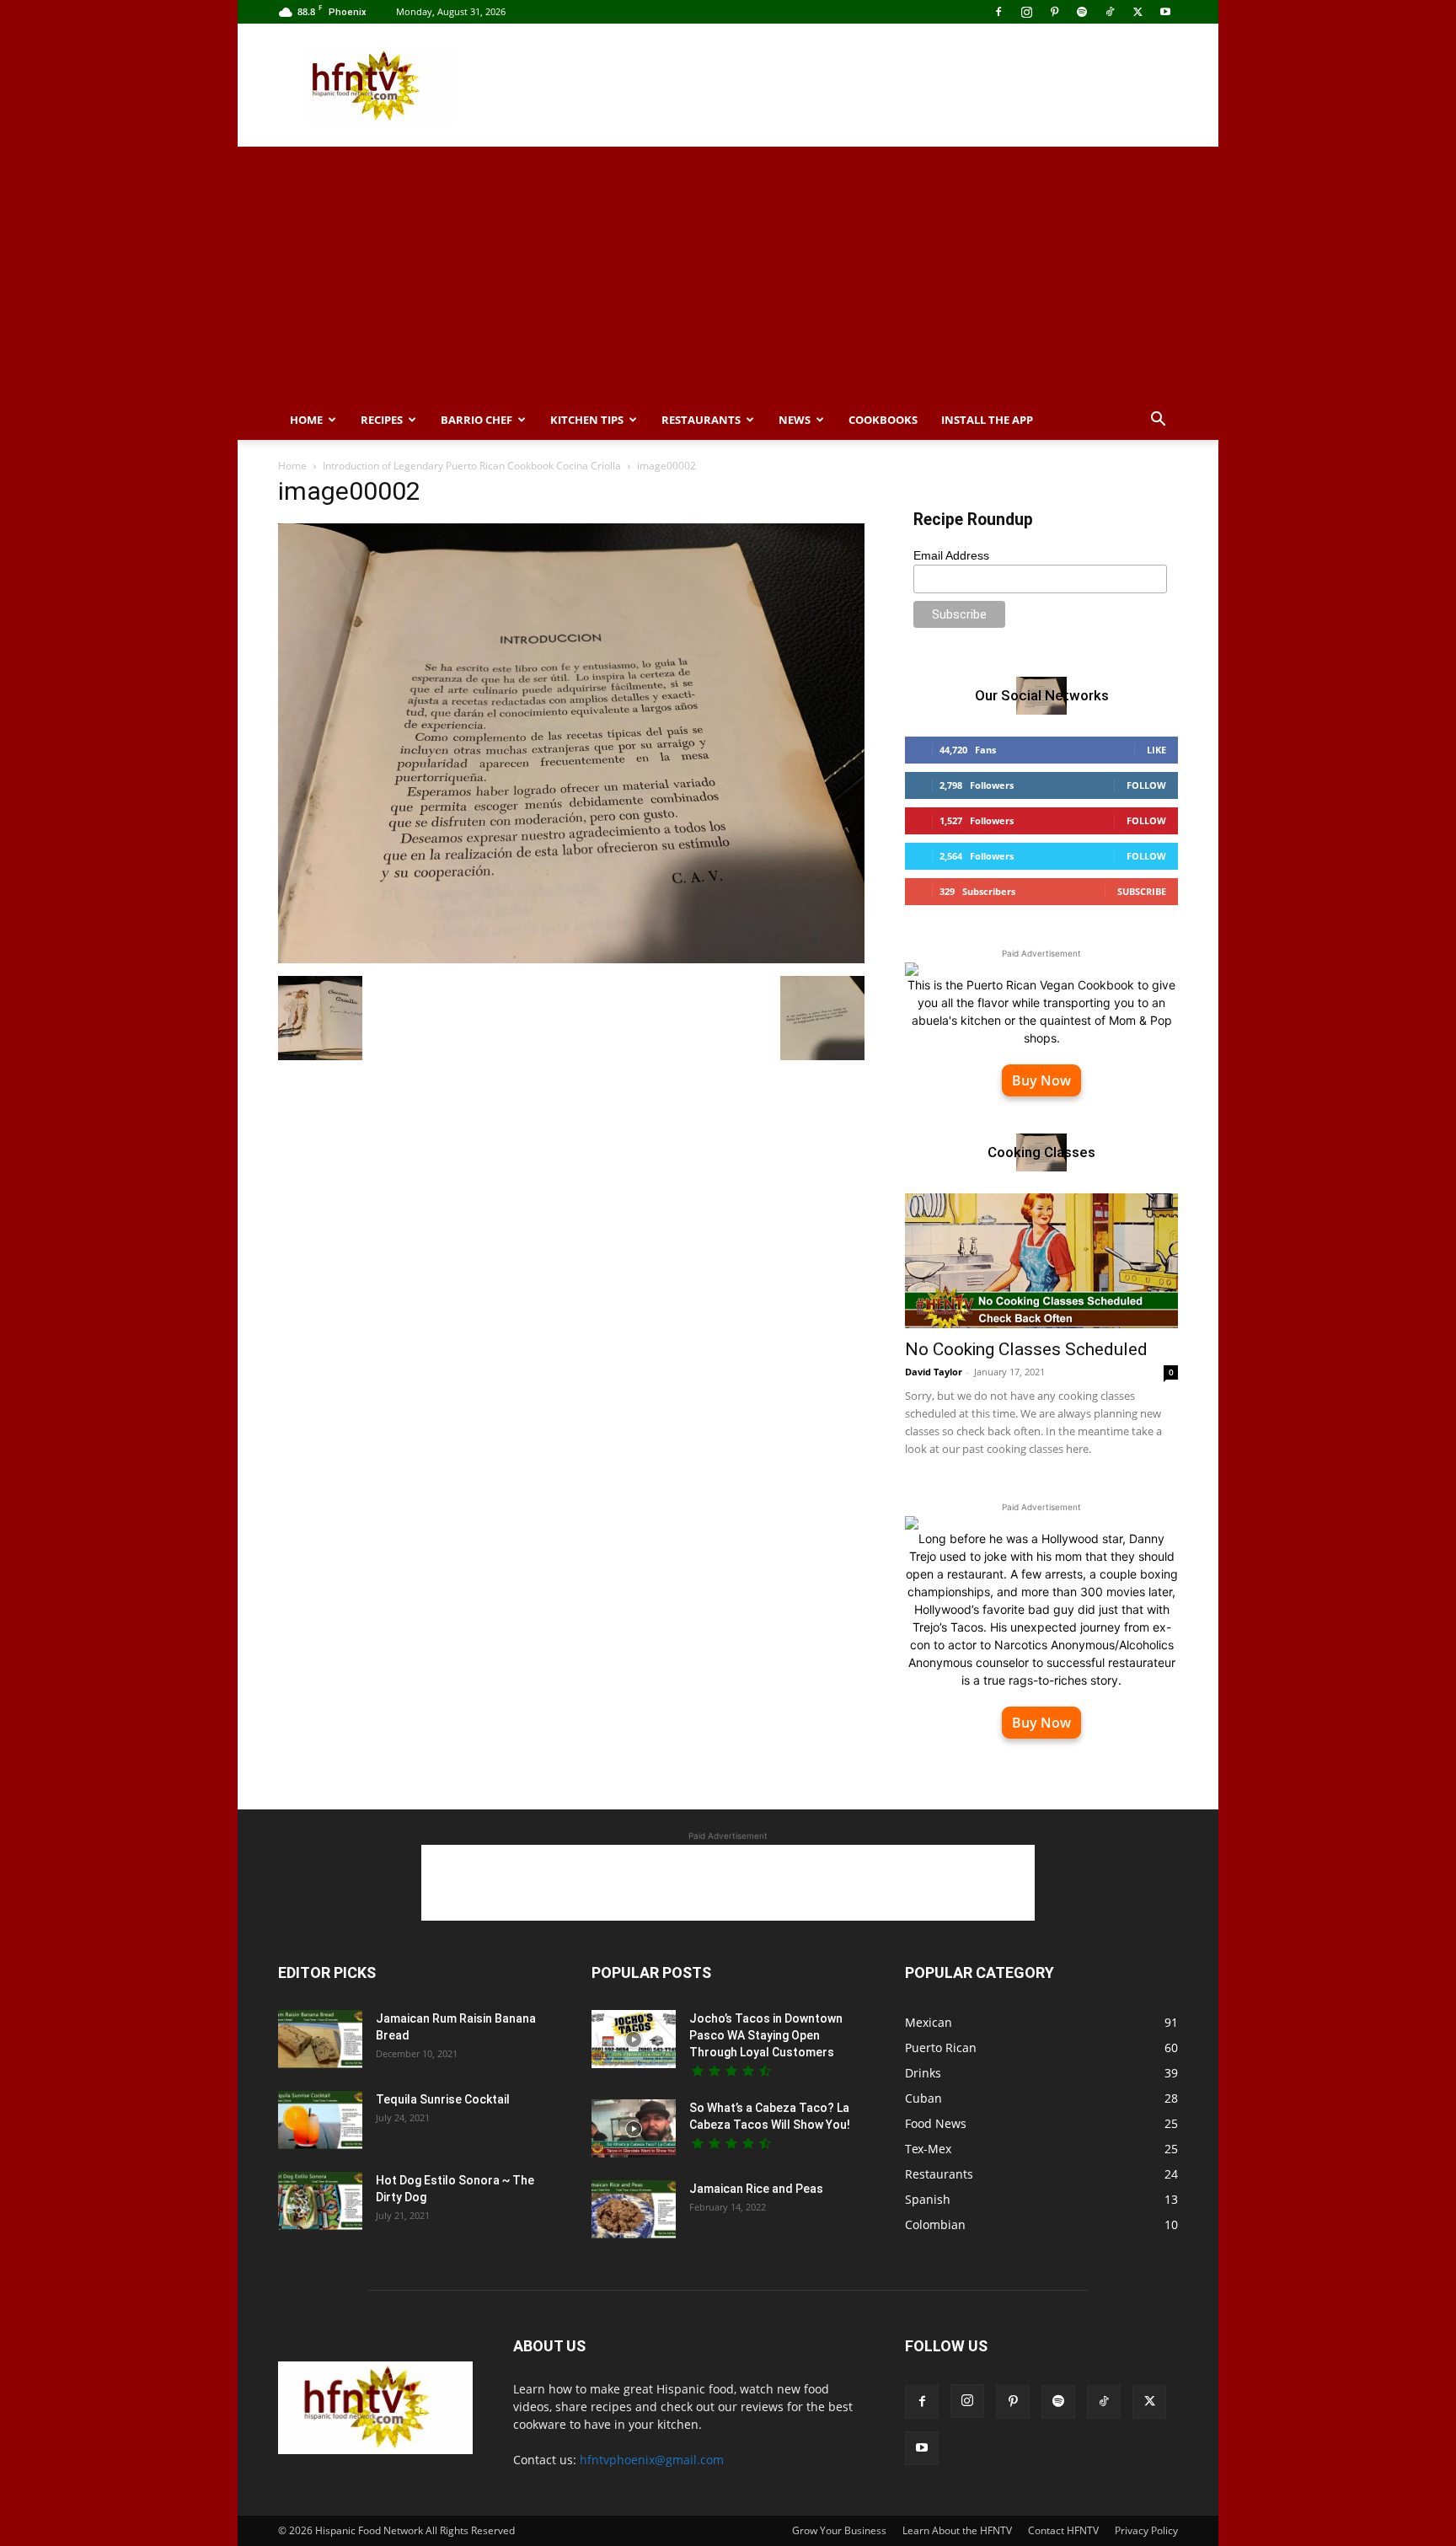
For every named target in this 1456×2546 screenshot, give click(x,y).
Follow (1146, 785)
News (795, 420)
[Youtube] (1165, 12)
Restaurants (701, 420)
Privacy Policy (1146, 2530)
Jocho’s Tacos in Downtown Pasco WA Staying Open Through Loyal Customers (766, 2035)
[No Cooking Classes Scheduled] (1041, 1261)
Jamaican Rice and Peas (756, 2189)
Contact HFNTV (1063, 2530)
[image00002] (571, 959)
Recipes (382, 420)
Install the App (987, 420)
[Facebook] (998, 12)
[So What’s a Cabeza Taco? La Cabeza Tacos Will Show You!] (634, 2128)
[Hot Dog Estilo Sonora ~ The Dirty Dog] (320, 2201)
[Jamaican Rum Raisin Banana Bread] (320, 2039)
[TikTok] (1110, 12)
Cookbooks (883, 420)
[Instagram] (1026, 12)
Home (306, 420)
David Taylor (934, 1372)
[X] (1137, 12)
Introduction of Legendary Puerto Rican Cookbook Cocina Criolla (472, 466)
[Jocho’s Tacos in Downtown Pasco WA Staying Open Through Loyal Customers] (634, 2039)
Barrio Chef (476, 420)
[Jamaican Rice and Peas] (634, 2209)
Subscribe (1142, 891)
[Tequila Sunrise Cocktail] (320, 2120)
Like (1156, 750)
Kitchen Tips (587, 420)
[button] (1158, 421)
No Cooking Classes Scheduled (1026, 1349)
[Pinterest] (1054, 12)
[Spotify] (1082, 12)
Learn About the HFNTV (957, 2530)
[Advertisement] (871, 85)
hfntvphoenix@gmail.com (652, 2460)
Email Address (951, 555)
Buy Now (1041, 1080)
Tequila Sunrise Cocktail (443, 2099)
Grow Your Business (839, 2530)
